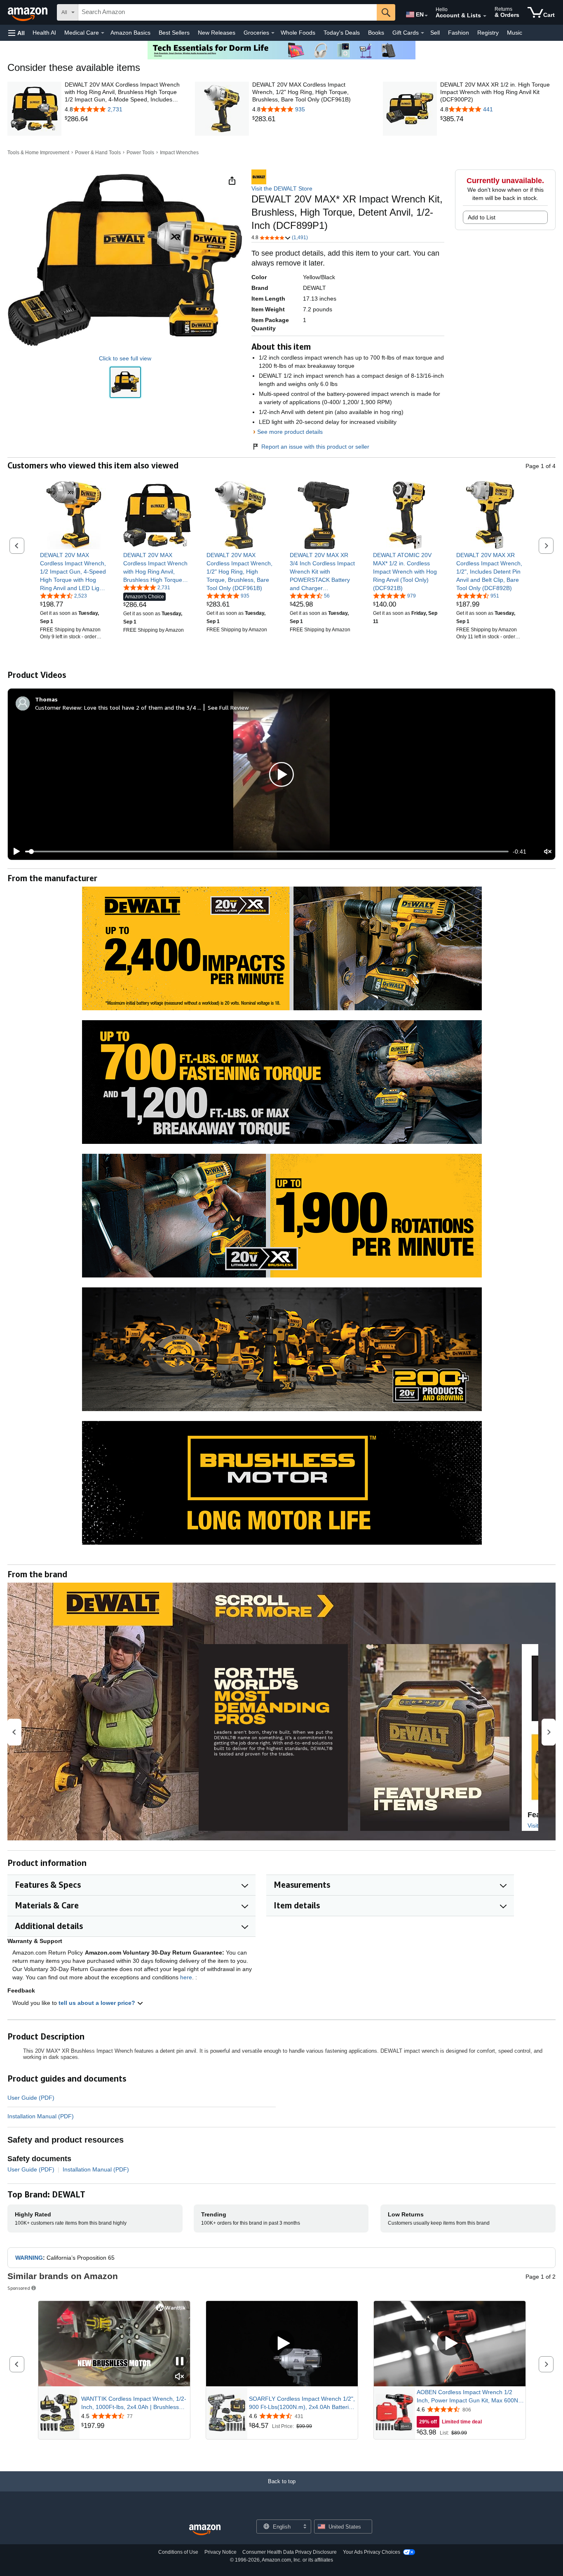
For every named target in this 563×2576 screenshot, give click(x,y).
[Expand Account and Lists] (485, 16)
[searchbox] (228, 12)
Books (376, 33)
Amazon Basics (130, 33)
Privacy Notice (221, 2552)
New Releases (217, 33)
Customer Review (58, 707)
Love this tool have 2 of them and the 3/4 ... (143, 707)
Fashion (459, 33)
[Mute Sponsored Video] (180, 2377)
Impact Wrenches (179, 153)
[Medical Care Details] (103, 33)
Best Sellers (174, 33)
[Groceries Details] (273, 33)
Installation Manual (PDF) (41, 2116)
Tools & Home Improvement (38, 153)
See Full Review (228, 707)
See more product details (290, 432)
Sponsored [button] (19, 2288)
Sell (435, 33)
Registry (488, 33)
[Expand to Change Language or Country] (426, 16)
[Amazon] (28, 12)
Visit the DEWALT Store (282, 188)
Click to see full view (125, 358)
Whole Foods (298, 33)
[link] (122, 119)
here (186, 1977)
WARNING (29, 2258)
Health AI (44, 33)
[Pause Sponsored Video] (180, 2362)
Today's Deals (342, 33)
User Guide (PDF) (31, 2098)
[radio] (125, 382)
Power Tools (140, 153)
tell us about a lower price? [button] (98, 2003)
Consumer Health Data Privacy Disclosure (290, 2552)
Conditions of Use (178, 2552)
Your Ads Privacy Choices (372, 2552)
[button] (16, 33)
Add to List (482, 217)
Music (515, 33)
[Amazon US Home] (205, 2530)
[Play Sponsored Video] (282, 2344)
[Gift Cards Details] (422, 33)
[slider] (267, 852)
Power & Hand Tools (98, 153)
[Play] (14, 852)
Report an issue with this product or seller (315, 447)
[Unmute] (548, 852)
